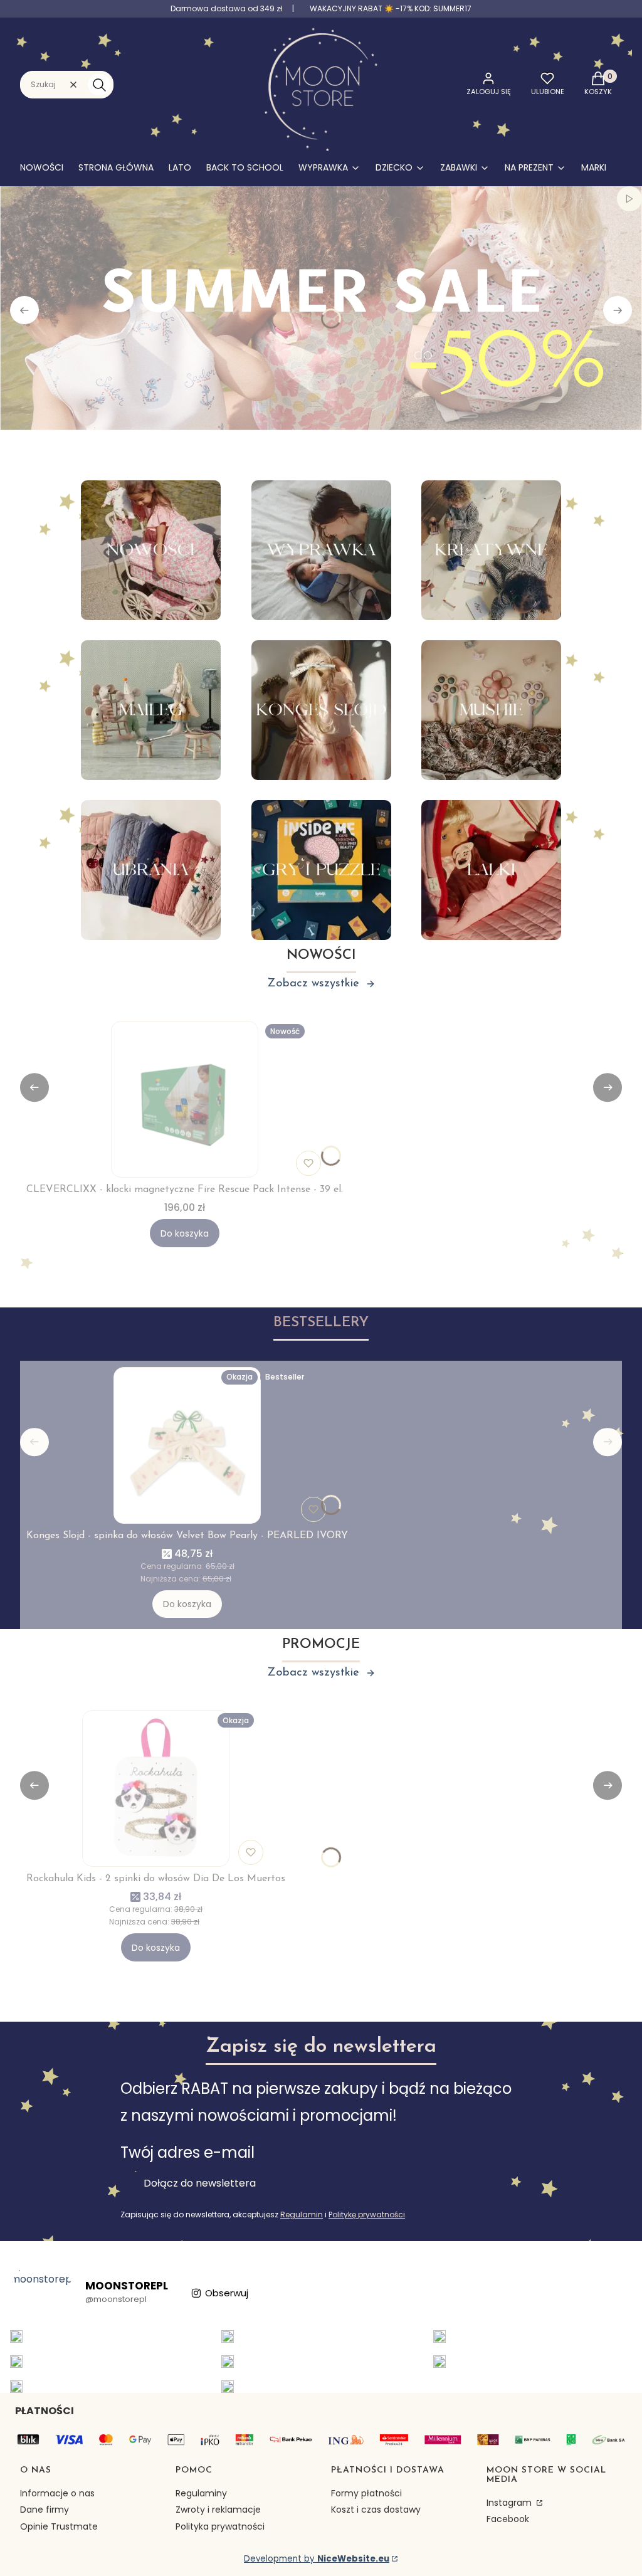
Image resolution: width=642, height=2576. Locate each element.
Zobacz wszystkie (313, 984)
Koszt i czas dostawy (376, 2510)
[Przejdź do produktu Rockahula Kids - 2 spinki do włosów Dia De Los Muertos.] (156, 1788)
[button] (99, 85)
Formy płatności (366, 2493)
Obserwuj (227, 2293)
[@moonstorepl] (41, 2293)
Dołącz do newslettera (200, 2183)
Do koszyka (185, 1233)
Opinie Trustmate (59, 2526)
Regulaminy (201, 2493)
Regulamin (302, 2214)
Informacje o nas (57, 2493)
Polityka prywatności (220, 2526)
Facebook (508, 2519)
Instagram (510, 2503)
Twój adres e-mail (187, 2152)
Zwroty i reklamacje (218, 2510)
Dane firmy (45, 2510)
